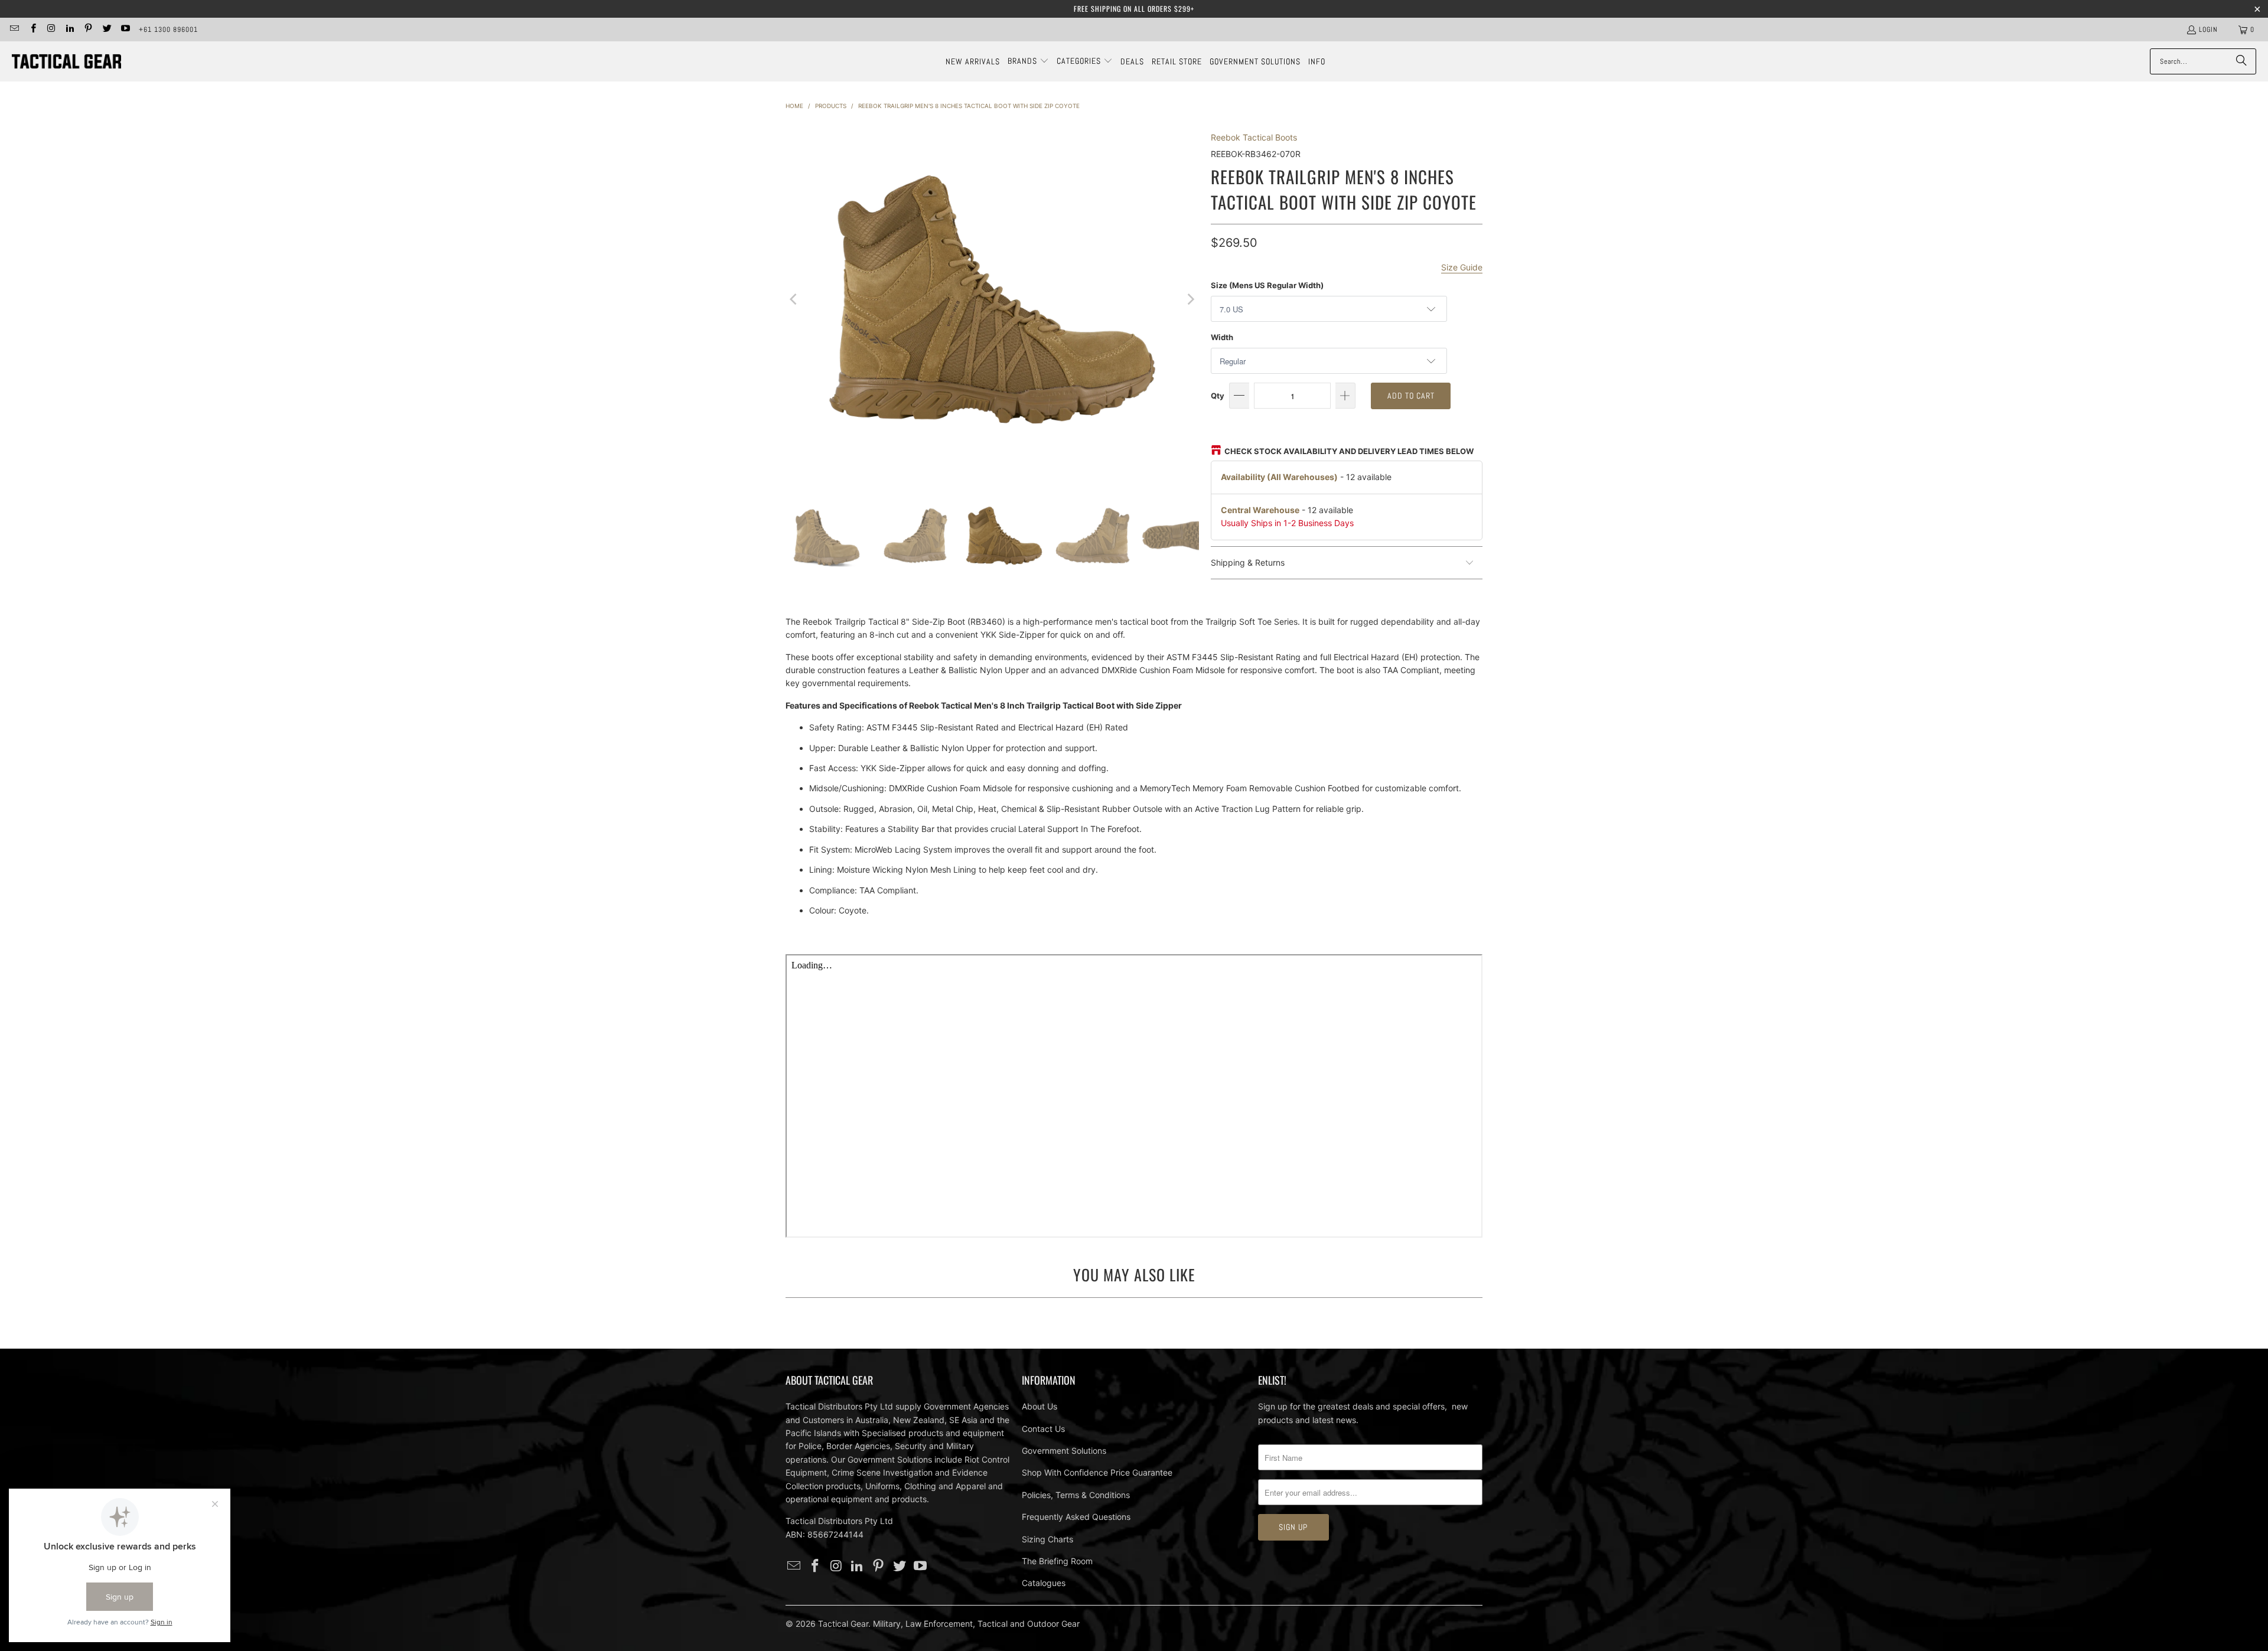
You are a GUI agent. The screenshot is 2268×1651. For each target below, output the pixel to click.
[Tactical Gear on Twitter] (106, 30)
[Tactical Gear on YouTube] (125, 30)
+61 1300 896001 (168, 30)
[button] (1028, 61)
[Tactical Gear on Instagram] (51, 30)
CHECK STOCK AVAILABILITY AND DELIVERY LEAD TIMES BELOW (1349, 451)
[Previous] (794, 299)
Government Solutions (1064, 1451)
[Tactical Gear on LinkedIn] (69, 30)
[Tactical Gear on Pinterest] (88, 30)
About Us (1039, 1406)
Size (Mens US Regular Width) (1267, 285)
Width (1222, 337)
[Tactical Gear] (66, 62)
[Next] (1190, 299)
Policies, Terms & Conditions (1076, 1495)
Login (2208, 30)
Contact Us (1043, 1429)
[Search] (2241, 61)
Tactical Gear (843, 1624)
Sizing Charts (1047, 1539)
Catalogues (1044, 1583)
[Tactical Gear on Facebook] (32, 30)
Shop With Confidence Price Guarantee (1097, 1472)
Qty (1218, 396)
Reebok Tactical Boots (1254, 137)
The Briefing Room (1057, 1561)
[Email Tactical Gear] (14, 30)
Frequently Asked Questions (1076, 1517)
